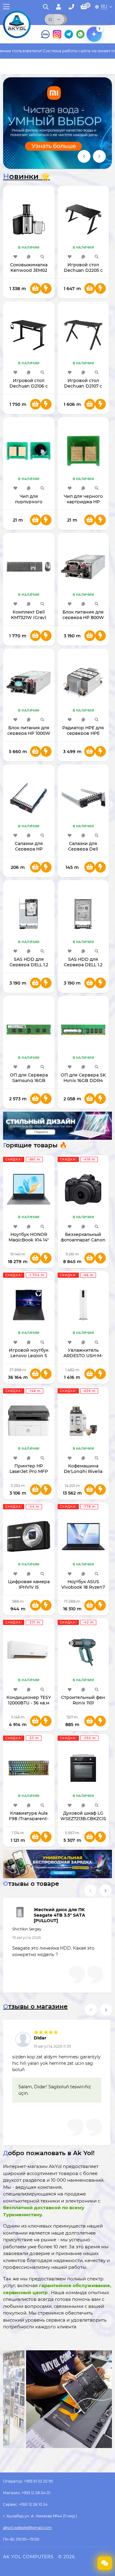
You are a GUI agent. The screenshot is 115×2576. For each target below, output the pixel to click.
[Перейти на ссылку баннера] (57, 123)
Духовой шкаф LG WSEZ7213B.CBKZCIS (83, 1816)
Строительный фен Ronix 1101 (83, 1700)
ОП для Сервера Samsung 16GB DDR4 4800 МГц (29, 1080)
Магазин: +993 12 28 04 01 (27, 2493)
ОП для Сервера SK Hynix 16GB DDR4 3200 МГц (83, 1080)
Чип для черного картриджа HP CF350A (83, 502)
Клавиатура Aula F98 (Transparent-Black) (29, 1819)
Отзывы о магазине (35, 2006)
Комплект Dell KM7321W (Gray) (29, 615)
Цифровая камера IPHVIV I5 (29, 1584)
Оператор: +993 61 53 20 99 (28, 2481)
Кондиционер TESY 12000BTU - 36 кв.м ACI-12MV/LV (29, 1703)
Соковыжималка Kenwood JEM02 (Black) (29, 270)
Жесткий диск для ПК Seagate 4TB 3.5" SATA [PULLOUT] (59, 1915)
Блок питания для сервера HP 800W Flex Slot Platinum (83, 618)
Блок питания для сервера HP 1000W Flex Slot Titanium (29, 733)
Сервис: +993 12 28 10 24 (25, 2504)
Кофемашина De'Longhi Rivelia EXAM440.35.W (83, 1471)
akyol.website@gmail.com (27, 2528)
